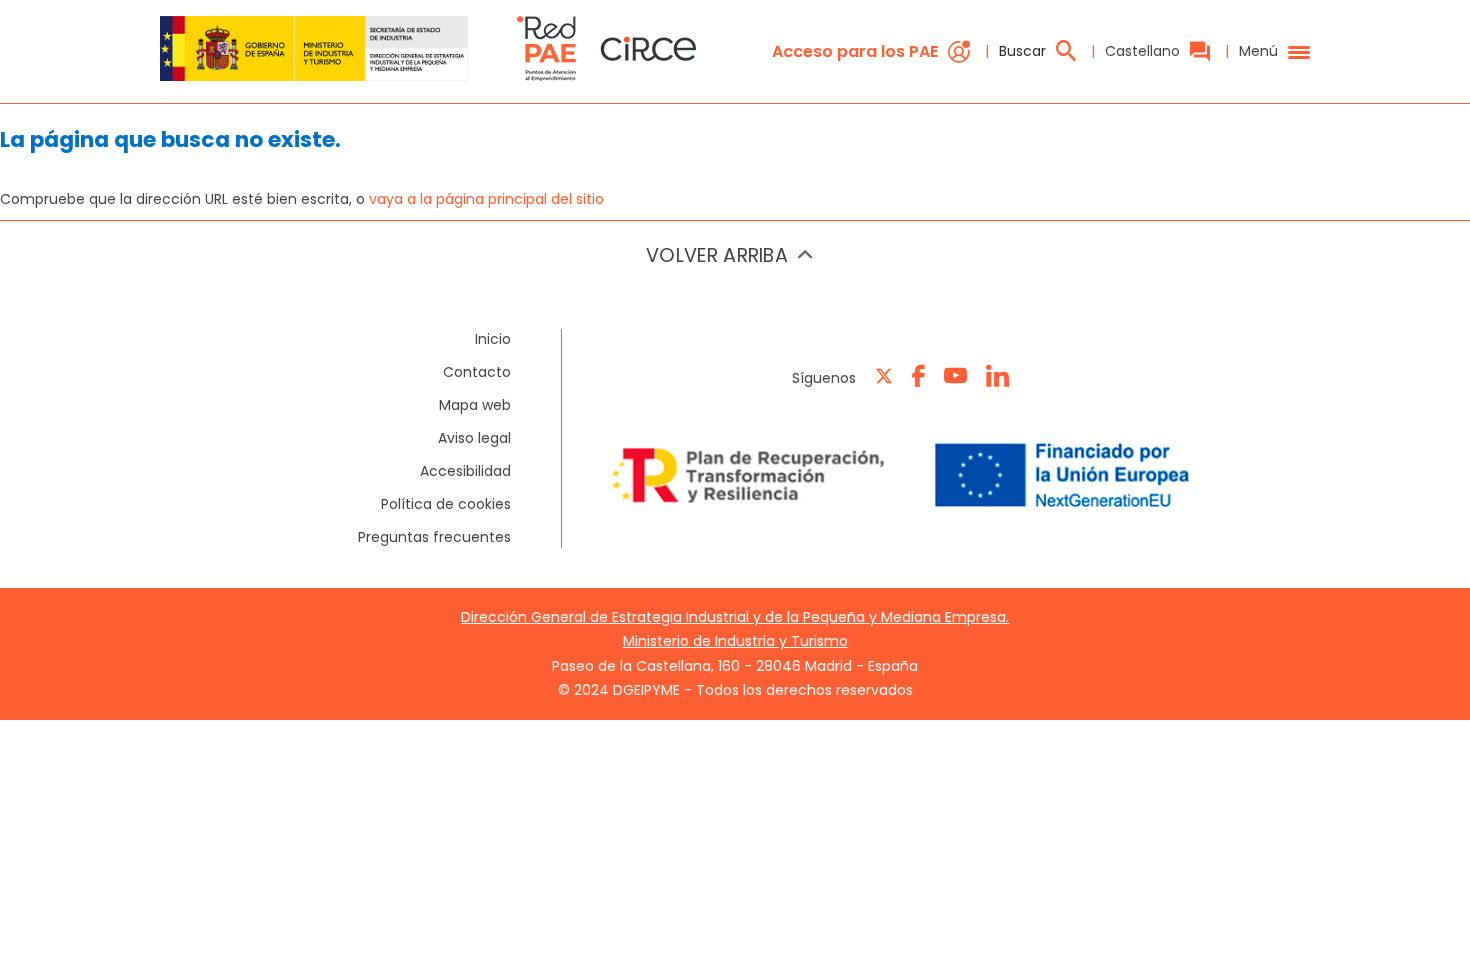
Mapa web (475, 405)
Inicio (493, 339)
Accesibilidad (465, 471)
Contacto (477, 372)
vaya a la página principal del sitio (486, 199)
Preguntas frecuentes (434, 537)
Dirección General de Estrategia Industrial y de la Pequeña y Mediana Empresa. (735, 617)
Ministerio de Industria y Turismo (735, 641)
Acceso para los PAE (855, 51)
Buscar (1022, 51)
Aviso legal (474, 438)
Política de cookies (446, 504)
